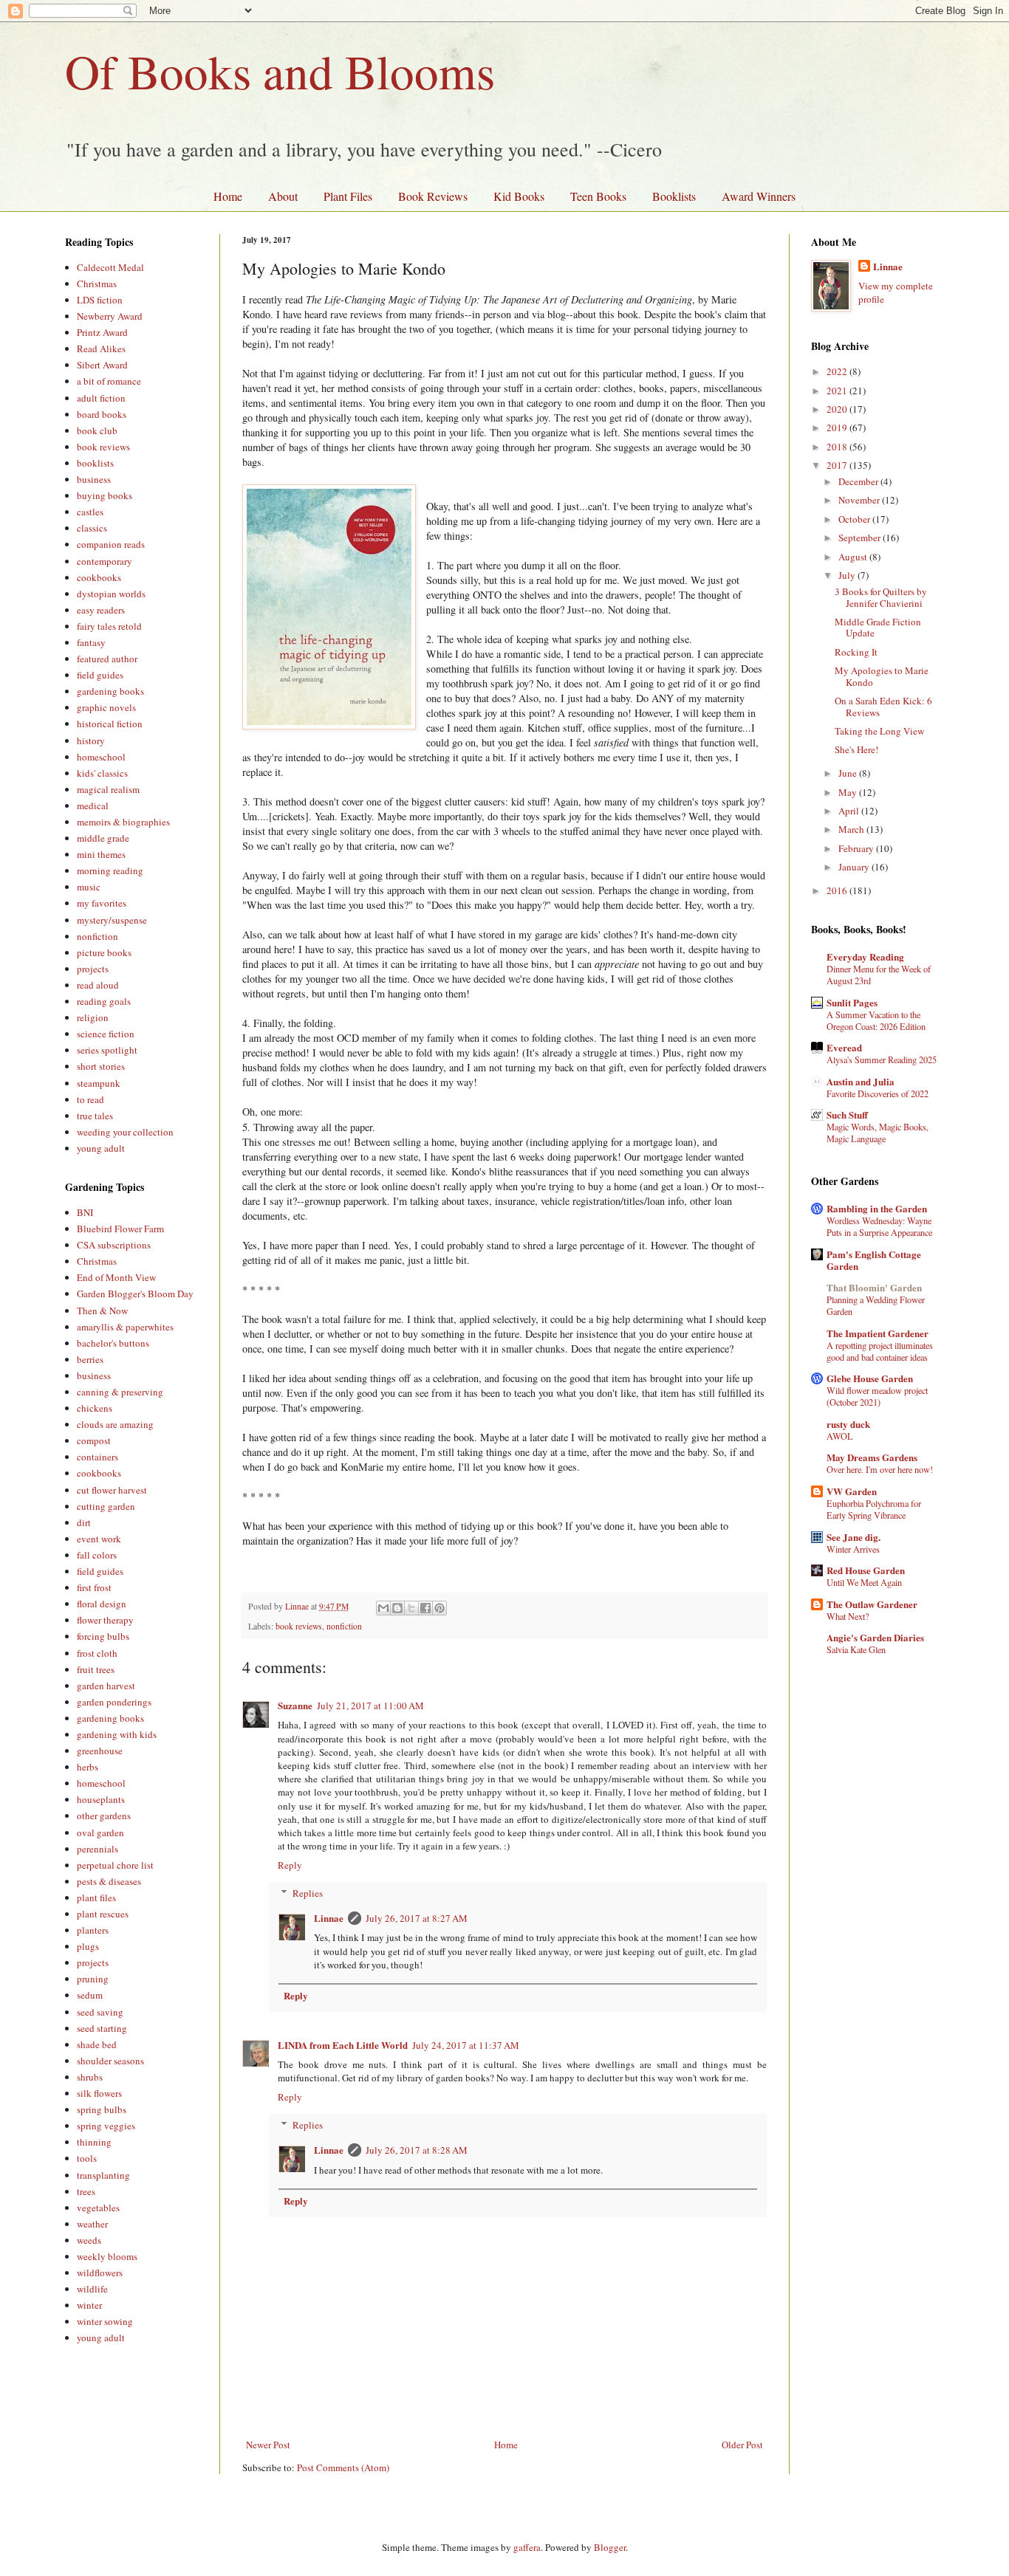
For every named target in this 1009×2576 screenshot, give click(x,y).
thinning (94, 2142)
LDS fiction (100, 300)
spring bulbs (102, 2109)
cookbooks (99, 577)
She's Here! (856, 749)
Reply (290, 1865)
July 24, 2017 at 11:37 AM (466, 2045)
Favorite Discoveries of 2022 (878, 1093)
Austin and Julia (861, 1081)
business (94, 479)
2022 (838, 371)
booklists (95, 463)
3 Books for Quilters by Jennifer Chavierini (881, 597)
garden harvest (106, 1686)
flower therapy (105, 1620)
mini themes (101, 854)
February (857, 848)
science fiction (106, 1034)
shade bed (97, 2044)
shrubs (90, 2077)
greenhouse (100, 1751)
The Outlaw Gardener (872, 1604)
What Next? (848, 1616)
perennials (98, 1849)
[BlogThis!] (397, 1608)
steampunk (99, 1083)
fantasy (91, 642)
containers (98, 1457)
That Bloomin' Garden (874, 1287)
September (861, 537)
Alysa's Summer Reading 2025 (882, 1059)
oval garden (100, 1833)
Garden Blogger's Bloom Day (135, 1294)
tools (87, 2158)
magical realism (108, 789)
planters (93, 1930)
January (855, 867)
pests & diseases (109, 1881)
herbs (88, 1767)
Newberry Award (110, 316)
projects (93, 969)
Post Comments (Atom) (343, 2467)
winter (89, 2305)
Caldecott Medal (110, 267)
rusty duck (848, 1424)
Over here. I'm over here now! (880, 1469)
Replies (308, 1893)
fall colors (97, 1555)
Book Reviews (433, 196)
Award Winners (759, 196)
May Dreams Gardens (872, 1457)
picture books (104, 952)
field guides (100, 675)
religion (93, 1017)
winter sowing (105, 2321)
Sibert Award (102, 365)
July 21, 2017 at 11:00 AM (370, 1706)
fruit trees (96, 1669)
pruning (93, 1979)
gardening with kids (117, 1734)
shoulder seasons (110, 2061)
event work (99, 1539)
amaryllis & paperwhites (125, 1327)
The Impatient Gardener (878, 1333)
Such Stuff (847, 1114)
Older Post (742, 2445)
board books (102, 414)
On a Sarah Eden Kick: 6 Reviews (883, 707)
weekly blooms (107, 2256)
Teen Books (598, 196)
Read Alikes (101, 348)
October (855, 519)
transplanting (103, 2175)
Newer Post (268, 2445)
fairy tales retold (109, 626)
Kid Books (519, 196)
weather (92, 2224)
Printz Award (102, 332)
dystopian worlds (111, 594)
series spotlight (107, 1050)
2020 (838, 409)
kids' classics (102, 773)
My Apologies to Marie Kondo (882, 676)
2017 (838, 465)
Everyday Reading (865, 956)
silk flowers (99, 2093)
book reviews (299, 1626)
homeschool (101, 757)
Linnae (329, 1918)
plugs (88, 1946)
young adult (101, 1148)
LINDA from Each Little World (343, 2045)
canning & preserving (120, 1392)
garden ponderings (114, 1702)
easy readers (101, 610)
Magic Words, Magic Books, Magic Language (878, 1133)
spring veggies (106, 2126)
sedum (90, 1995)
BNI (85, 1212)
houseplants (101, 1799)
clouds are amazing (115, 1424)
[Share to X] (411, 1608)
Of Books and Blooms (280, 71)
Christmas (97, 284)
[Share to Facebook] (425, 1608)
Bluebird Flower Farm (120, 1229)
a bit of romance (109, 381)
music (89, 887)
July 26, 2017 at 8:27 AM (417, 1918)
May (849, 792)
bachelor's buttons (113, 1343)
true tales (95, 1116)
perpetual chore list (115, 1865)
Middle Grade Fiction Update (878, 628)
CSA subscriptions (114, 1245)
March (852, 829)
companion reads (111, 544)
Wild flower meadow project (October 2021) (877, 1396)
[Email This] (383, 1608)
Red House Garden (866, 1570)
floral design (102, 1604)
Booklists (674, 196)
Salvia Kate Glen (856, 1649)
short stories (101, 1066)
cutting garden (106, 1506)
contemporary (105, 561)
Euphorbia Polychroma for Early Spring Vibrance (874, 1509)
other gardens (104, 1816)
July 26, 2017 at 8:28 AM (417, 2150)
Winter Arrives (853, 1549)
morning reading (110, 870)
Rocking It (856, 652)
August (854, 557)
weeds (89, 2240)
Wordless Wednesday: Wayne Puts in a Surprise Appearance (879, 1226)
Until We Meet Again (864, 1582)
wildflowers (100, 2273)
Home (228, 196)
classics (92, 528)
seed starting (102, 2028)
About (283, 196)
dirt (84, 1522)
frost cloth (97, 1653)
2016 (838, 890)
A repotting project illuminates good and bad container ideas (880, 1351)
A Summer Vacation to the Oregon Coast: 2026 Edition (876, 1020)
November (860, 500)
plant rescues (103, 1914)
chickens (95, 1408)
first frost (94, 1587)
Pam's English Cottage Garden (874, 1260)
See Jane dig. (854, 1537)
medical (93, 806)
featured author (107, 659)
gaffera (527, 2547)
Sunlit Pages (852, 1002)
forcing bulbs (103, 1636)
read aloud (98, 985)
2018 (838, 447)
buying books (105, 495)
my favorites (102, 903)
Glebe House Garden (870, 1378)
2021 (838, 391)
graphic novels (106, 707)
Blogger (610, 2547)
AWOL (840, 1436)
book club (97, 430)
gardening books (110, 691)
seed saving (100, 2012)
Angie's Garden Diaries (875, 1637)
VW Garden (852, 1491)
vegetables (98, 2208)
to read (90, 1099)
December (859, 481)
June (849, 773)
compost (94, 1440)
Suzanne (295, 1705)
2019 (838, 427)
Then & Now (102, 1311)
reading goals (104, 1001)
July (848, 575)
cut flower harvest (112, 1490)
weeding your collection (125, 1132)
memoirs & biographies (123, 822)
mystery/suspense (112, 920)
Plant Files (348, 196)
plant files (96, 1897)
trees (86, 2191)
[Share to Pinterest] (439, 1608)
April (850, 811)
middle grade (103, 838)
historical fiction (110, 724)
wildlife (92, 2289)
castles (90, 512)
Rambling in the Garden (877, 1208)
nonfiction (344, 1626)
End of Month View (116, 1277)
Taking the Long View (879, 731)
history (91, 741)
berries (90, 1359)
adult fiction (101, 398)
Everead (844, 1047)
